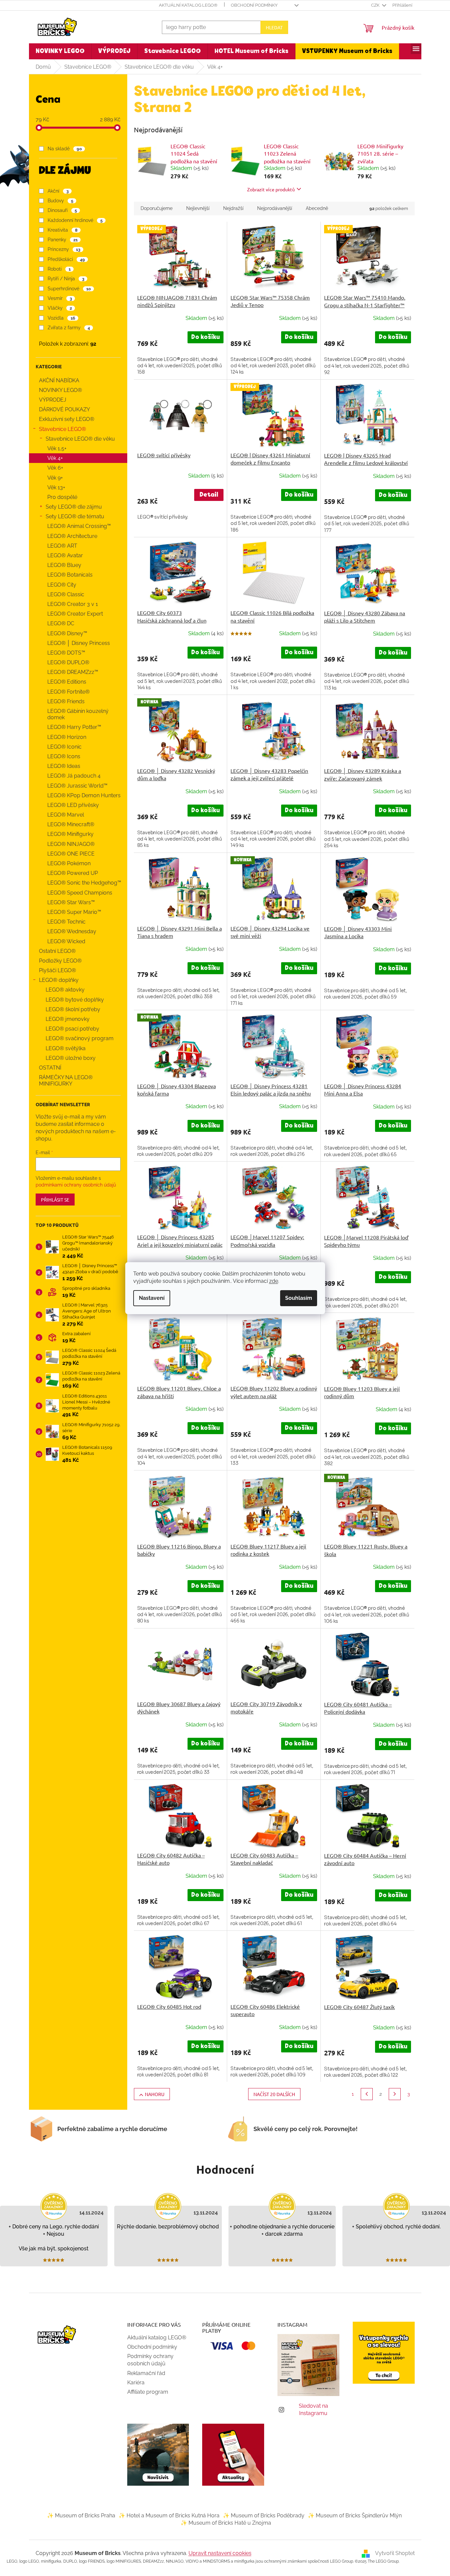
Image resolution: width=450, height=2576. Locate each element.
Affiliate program (148, 2392)
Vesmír (60, 298)
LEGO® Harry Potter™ (74, 727)
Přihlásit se (55, 1200)
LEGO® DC (61, 623)
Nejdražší (233, 208)
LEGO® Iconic (64, 747)
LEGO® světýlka (66, 1048)
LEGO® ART (62, 546)
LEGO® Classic (66, 594)
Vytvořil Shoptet (395, 2553)
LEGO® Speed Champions (80, 893)
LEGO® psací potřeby (72, 1029)
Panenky (62, 240)
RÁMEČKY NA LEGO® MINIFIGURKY (66, 1081)
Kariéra (136, 2383)
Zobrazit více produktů (271, 189)
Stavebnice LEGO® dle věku (80, 439)
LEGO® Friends (66, 701)
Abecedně (317, 208)
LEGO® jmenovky (68, 1019)
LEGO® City (62, 585)
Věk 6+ (55, 468)
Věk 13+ (56, 487)
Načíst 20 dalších (274, 2094)
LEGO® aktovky (65, 990)
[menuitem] (60, 51)
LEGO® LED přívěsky (73, 805)
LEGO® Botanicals (70, 575)
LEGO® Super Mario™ (74, 912)
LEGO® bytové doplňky (75, 1000)
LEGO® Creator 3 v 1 (73, 604)
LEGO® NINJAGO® (71, 844)
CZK (376, 5)
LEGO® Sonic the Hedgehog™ (84, 883)
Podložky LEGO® (60, 961)
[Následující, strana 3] (395, 2094)
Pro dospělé (62, 497)
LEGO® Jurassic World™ (77, 786)
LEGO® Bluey (64, 565)
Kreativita (62, 230)
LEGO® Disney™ (67, 633)
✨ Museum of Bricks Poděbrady (264, 2516)
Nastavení (152, 1298)
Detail (209, 495)
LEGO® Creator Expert (75, 614)
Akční (58, 191)
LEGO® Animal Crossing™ (79, 526)
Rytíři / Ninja (66, 279)
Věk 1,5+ (57, 448)
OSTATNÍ (50, 1068)
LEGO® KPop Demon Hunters (84, 795)
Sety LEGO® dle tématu (75, 516)
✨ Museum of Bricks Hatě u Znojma (226, 2523)
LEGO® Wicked (66, 941)
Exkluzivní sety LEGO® (67, 419)
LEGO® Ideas (64, 766)
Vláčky (60, 308)
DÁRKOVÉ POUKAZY (64, 409)
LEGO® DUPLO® (68, 662)
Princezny (64, 249)
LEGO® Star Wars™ (71, 902)
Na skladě (65, 149)
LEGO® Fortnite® (68, 692)
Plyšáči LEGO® (57, 970)
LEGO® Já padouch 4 (74, 776)
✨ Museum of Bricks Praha (81, 2516)
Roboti (59, 269)
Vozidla (61, 318)
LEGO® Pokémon (69, 863)
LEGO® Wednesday (72, 931)
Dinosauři (62, 210)
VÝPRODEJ (53, 400)
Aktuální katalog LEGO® (188, 5)
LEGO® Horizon (67, 737)
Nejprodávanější (275, 208)
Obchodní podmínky (254, 5)
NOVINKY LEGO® (60, 390)
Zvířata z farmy (69, 328)
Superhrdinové (69, 289)
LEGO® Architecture (72, 536)
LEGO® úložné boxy (71, 1058)
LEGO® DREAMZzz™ (73, 672)
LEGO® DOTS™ (66, 653)
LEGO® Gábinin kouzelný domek (78, 714)
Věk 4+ (55, 458)
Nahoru (155, 2094)
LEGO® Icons (64, 756)
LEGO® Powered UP (73, 873)
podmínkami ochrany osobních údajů (76, 1185)
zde (274, 1281)
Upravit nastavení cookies (220, 2553)
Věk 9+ (55, 478)
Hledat (274, 27)
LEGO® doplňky (59, 980)
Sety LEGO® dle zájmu (74, 507)
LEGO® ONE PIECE (71, 854)
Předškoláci (66, 259)
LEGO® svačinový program (80, 1038)
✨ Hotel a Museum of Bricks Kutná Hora (169, 2516)
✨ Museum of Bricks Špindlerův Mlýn (355, 2516)
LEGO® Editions (67, 682)
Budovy (60, 201)
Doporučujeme (157, 208)
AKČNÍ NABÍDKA (59, 380)
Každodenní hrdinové (75, 220)
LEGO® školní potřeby (73, 1009)
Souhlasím (299, 1298)
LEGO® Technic (66, 922)
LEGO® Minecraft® (71, 824)
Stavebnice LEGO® (62, 429)
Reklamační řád (146, 2373)
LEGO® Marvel (66, 815)
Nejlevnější (198, 208)
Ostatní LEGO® (57, 951)
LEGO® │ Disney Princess (79, 643)
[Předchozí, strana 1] (367, 2094)
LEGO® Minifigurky (70, 834)
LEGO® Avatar (65, 555)
